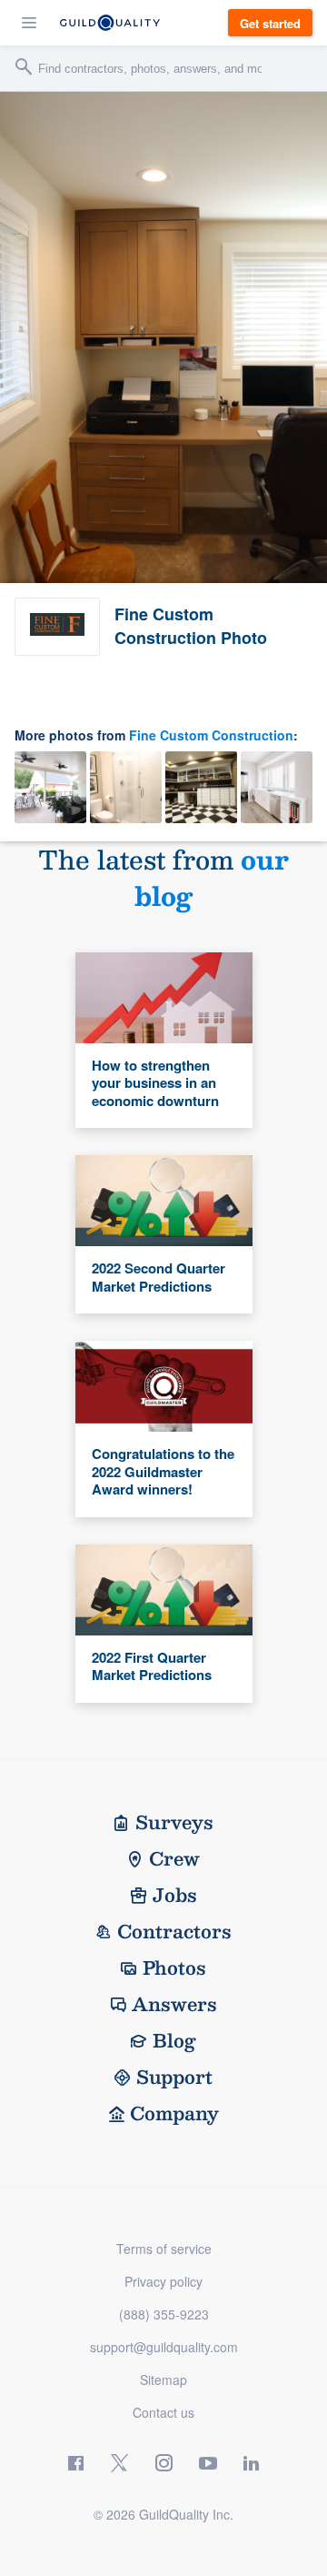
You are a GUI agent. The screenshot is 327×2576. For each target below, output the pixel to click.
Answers (174, 2004)
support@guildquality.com (164, 2347)
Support (174, 2077)
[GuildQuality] (110, 23)
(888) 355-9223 (164, 2314)
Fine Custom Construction (211, 735)
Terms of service (164, 2249)
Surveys (174, 1822)
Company (174, 2113)
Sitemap (163, 2380)
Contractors (174, 1931)
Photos (174, 1967)
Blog (174, 2040)
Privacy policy (163, 2281)
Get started (270, 23)
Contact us (163, 2412)
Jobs (175, 1895)
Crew (174, 1858)
